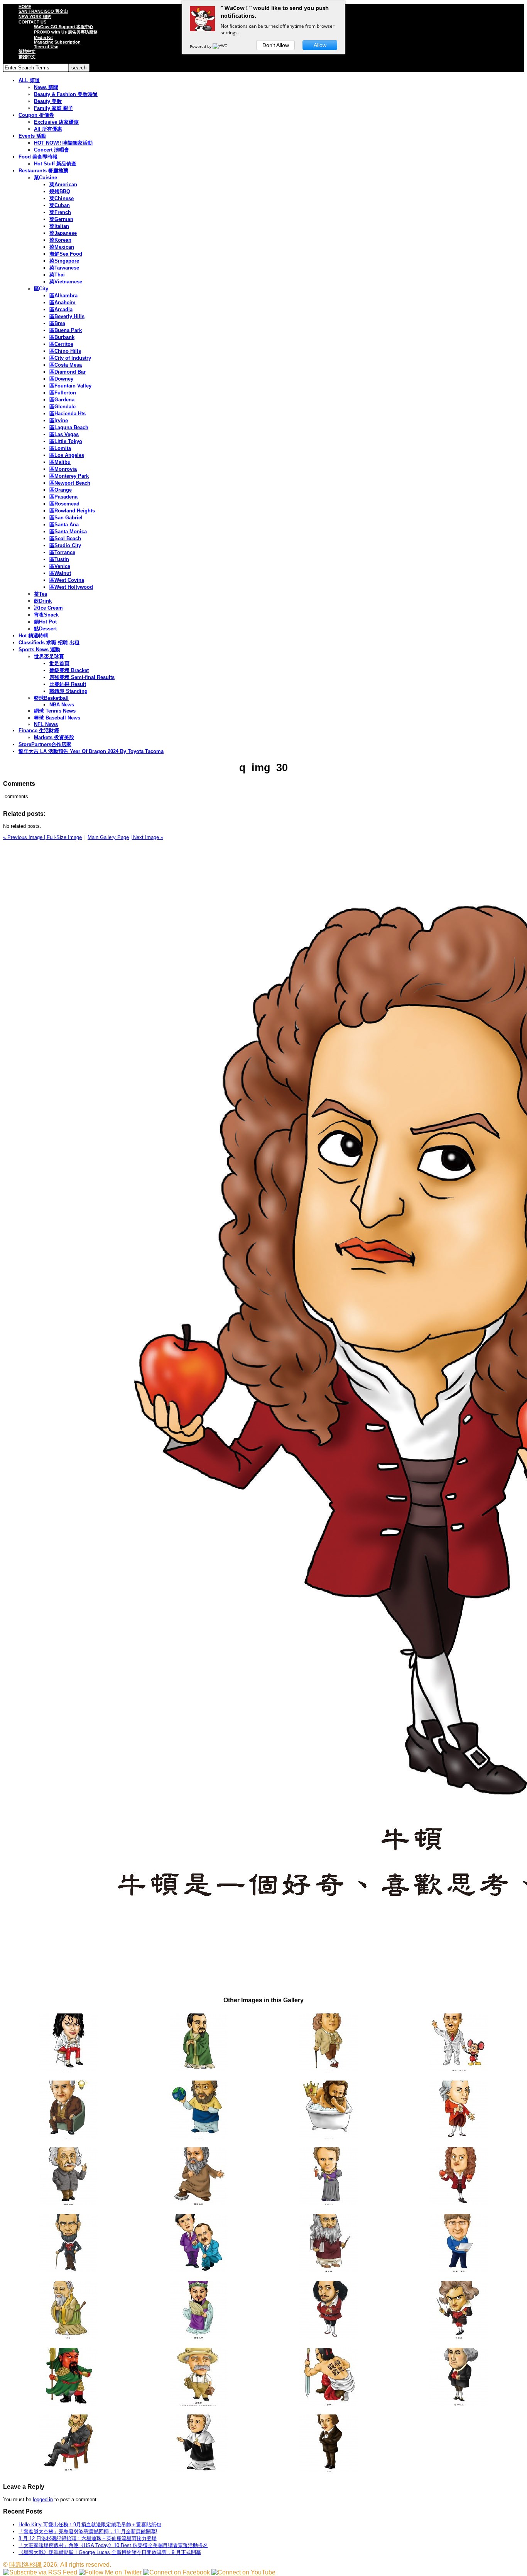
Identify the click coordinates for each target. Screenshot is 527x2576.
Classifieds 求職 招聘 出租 (49, 643)
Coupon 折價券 (36, 115)
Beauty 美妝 (48, 101)
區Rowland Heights (72, 511)
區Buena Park (66, 330)
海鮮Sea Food (66, 254)
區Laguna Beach (69, 427)
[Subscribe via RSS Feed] (40, 2572)
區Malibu (60, 462)
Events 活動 (32, 136)
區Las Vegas (64, 434)
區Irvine (59, 420)
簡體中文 (27, 51)
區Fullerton (63, 393)
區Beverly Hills (67, 316)
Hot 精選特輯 (33, 636)
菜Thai (57, 275)
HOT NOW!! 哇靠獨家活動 (63, 143)
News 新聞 (46, 87)
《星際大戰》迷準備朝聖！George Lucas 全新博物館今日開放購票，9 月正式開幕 (110, 2552)
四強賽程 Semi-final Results (82, 677)
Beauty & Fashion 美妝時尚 (66, 94)
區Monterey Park (69, 476)
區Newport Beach (70, 483)
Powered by (201, 46)
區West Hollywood (71, 587)
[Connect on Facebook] (177, 2572)
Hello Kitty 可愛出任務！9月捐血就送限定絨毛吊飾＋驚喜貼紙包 (90, 2525)
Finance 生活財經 (39, 730)
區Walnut (60, 573)
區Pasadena (63, 497)
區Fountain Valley (70, 386)
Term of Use (46, 47)
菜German (61, 219)
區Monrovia (63, 469)
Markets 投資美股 (54, 737)
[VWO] (221, 46)
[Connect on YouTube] (243, 2572)
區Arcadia (61, 309)
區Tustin (59, 559)
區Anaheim (62, 302)
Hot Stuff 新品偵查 (55, 164)
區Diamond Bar (68, 372)
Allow (320, 45)
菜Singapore (64, 261)
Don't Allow (276, 45)
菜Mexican (62, 247)
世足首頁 (59, 663)
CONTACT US (32, 22)
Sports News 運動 (39, 649)
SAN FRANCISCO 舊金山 (43, 11)
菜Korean (60, 240)
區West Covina (67, 580)
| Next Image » (147, 837)
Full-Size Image (64, 837)
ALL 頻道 (29, 80)
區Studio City (65, 545)
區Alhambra (63, 296)
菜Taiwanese (64, 268)
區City (41, 289)
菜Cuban (60, 205)
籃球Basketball (51, 698)
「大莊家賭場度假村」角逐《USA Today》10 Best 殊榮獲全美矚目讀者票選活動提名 (113, 2545)
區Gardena (62, 400)
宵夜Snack (46, 615)
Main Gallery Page (108, 837)
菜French (60, 212)
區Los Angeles (67, 455)
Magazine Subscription (57, 42)
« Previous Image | (25, 837)
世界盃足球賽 (49, 656)
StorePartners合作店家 (45, 744)
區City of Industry (70, 358)
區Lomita (60, 448)
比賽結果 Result (68, 684)
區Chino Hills (65, 351)
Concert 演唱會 (52, 150)
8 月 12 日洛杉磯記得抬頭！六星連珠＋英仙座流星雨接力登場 (88, 2538)
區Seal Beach (65, 538)
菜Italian (59, 226)
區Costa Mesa (66, 365)
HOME (25, 7)
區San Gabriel (66, 518)
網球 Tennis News (55, 711)
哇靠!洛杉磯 (25, 2565)
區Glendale (62, 407)
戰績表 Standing (68, 691)
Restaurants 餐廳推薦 (43, 171)
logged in (43, 2499)
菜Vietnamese (66, 282)
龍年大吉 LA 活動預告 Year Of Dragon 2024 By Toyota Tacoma (91, 751)
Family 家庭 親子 (54, 108)
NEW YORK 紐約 (35, 17)
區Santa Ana (64, 525)
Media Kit (43, 37)
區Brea (57, 323)
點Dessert (45, 629)
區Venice (60, 566)
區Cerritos (61, 344)
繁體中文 (27, 57)
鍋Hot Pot (45, 622)
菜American (63, 184)
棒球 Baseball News (57, 718)
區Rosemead (64, 504)
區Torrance (62, 552)
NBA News (62, 705)
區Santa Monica (68, 532)
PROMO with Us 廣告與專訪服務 (66, 32)
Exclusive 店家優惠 (56, 122)
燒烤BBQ (60, 191)
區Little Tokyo (66, 441)
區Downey (61, 379)
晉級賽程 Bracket (69, 670)
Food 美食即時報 (38, 157)
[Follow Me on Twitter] (110, 2572)
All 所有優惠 (48, 129)
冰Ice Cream (48, 608)
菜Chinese (62, 198)
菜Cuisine (46, 178)
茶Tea (41, 594)
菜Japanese (63, 233)
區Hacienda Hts (68, 414)
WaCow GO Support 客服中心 (64, 27)
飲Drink (43, 601)
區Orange (61, 490)
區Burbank (62, 337)
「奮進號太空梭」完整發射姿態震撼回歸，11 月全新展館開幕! (88, 2531)
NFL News (46, 724)
